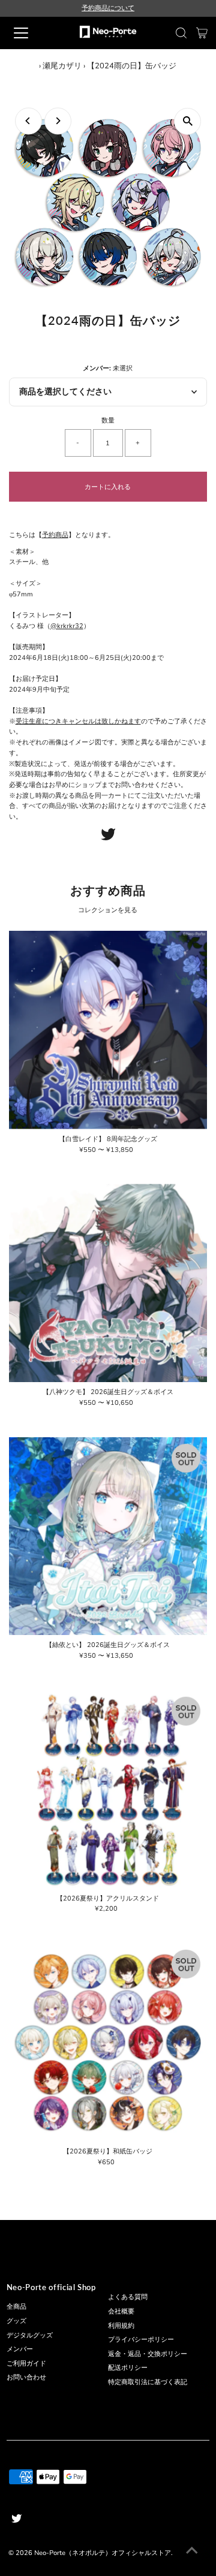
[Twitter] (108, 838)
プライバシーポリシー (141, 2340)
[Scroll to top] (192, 2552)
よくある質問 (128, 2297)
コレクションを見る (108, 910)
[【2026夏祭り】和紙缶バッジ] (108, 2042)
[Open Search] (181, 33)
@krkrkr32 (67, 626)
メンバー (20, 2349)
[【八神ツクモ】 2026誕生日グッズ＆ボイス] (108, 1283)
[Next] (58, 121)
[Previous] (28, 121)
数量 (108, 420)
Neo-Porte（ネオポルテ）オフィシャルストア (103, 2553)
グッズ (16, 2321)
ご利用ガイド (26, 2364)
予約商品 (55, 535)
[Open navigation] (29, 33)
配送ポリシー (128, 2368)
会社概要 (121, 2311)
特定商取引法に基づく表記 (148, 2382)
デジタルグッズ (30, 2335)
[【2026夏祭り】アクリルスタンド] (108, 1789)
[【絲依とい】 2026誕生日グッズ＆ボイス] (108, 1536)
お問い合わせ (26, 2377)
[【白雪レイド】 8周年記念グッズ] (108, 1030)
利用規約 (121, 2326)
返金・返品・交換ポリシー (148, 2354)
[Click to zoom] (187, 121)
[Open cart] (202, 33)
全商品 (16, 2307)
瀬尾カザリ (62, 66)
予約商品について (108, 8)
